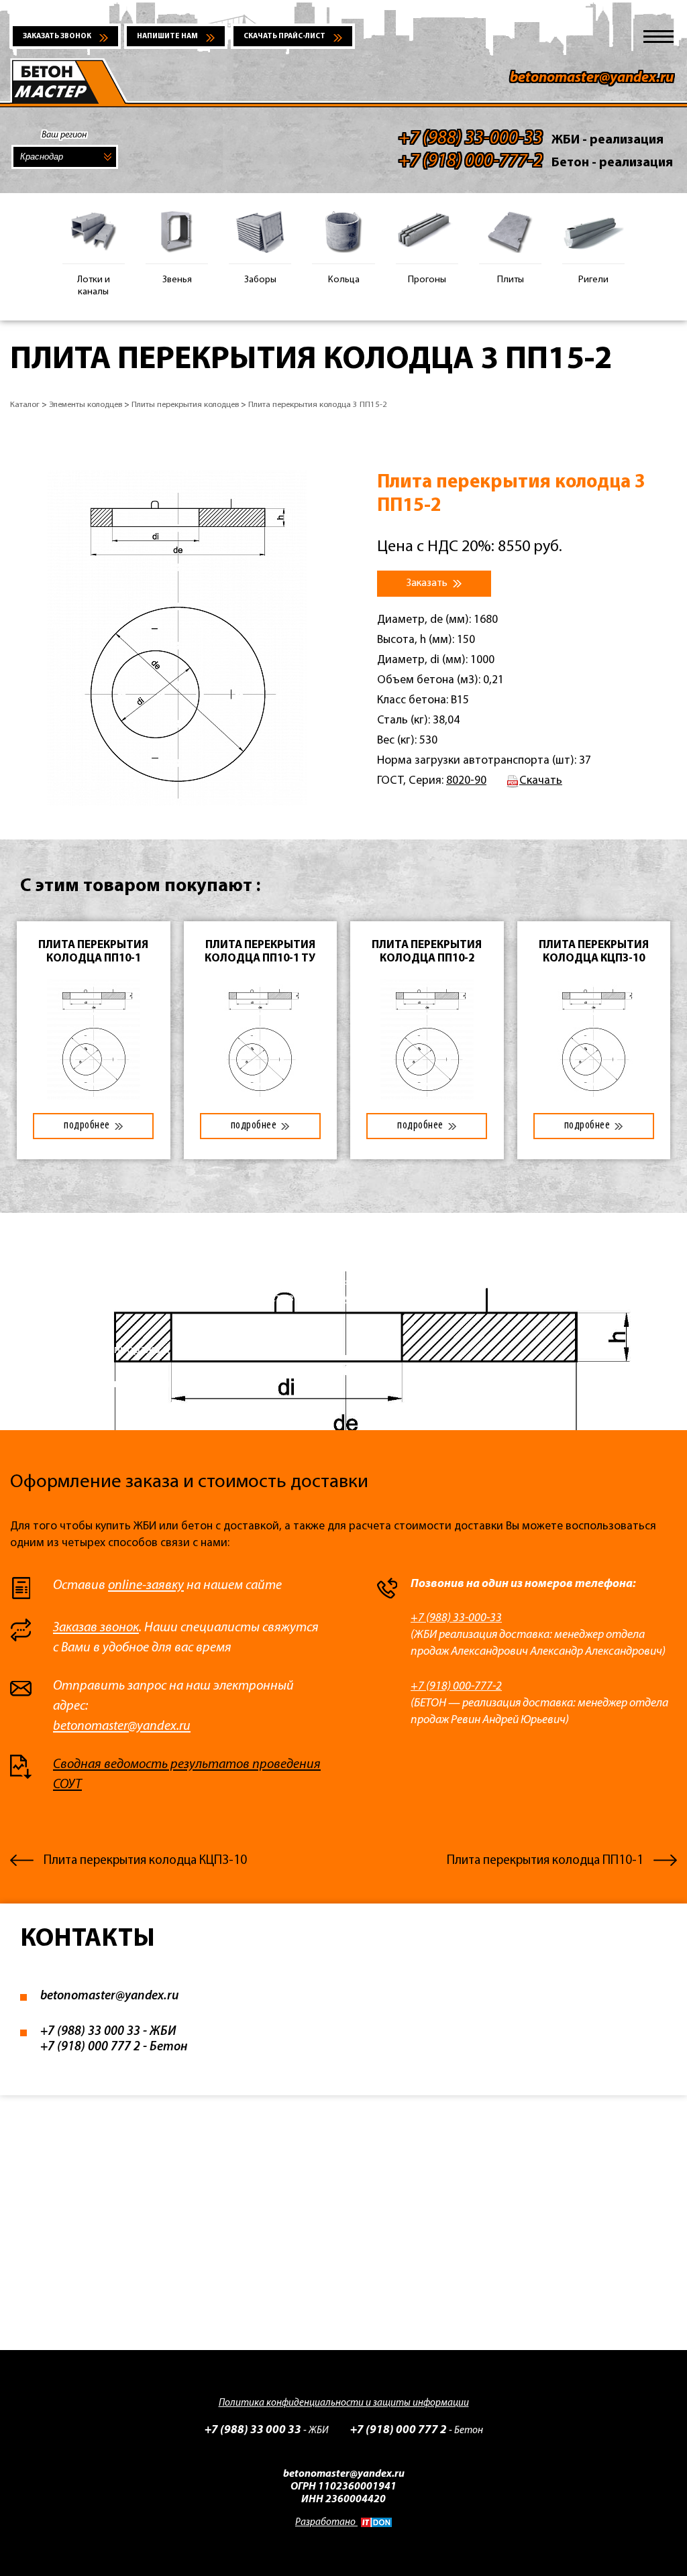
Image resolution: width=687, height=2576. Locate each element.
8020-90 (466, 781)
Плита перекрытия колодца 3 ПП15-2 (318, 405)
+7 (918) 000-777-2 (456, 1687)
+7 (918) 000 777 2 (90, 2047)
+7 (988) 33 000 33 (90, 2032)
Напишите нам (167, 37)
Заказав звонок (96, 1628)
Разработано (326, 2523)
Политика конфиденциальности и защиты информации (344, 2403)
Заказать (428, 583)
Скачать (541, 781)
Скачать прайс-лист (284, 37)
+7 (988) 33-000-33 (456, 1618)
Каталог (25, 405)
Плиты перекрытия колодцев (185, 405)
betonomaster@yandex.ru (592, 78)
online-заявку (146, 1586)
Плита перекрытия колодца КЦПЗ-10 (145, 1861)
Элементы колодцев (86, 405)
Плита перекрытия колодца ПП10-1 (545, 1861)
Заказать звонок (57, 37)
